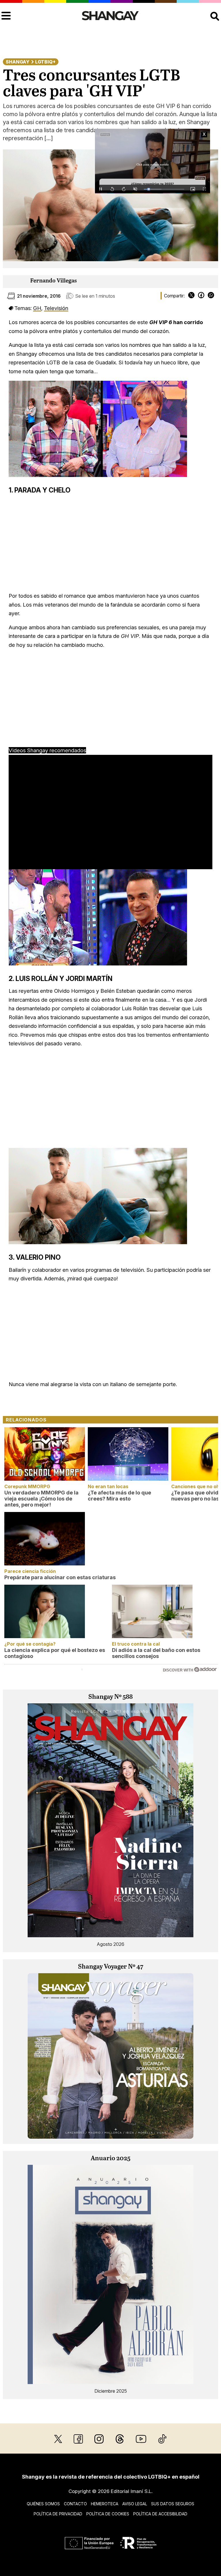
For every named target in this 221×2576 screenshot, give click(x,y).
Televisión (56, 308)
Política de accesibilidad (160, 2514)
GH (37, 308)
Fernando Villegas (54, 281)
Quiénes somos (43, 2504)
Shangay (18, 62)
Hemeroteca (105, 2504)
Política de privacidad (58, 2514)
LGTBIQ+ (45, 62)
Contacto (75, 2504)
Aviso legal (135, 2504)
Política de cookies (108, 2514)
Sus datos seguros (173, 2504)
